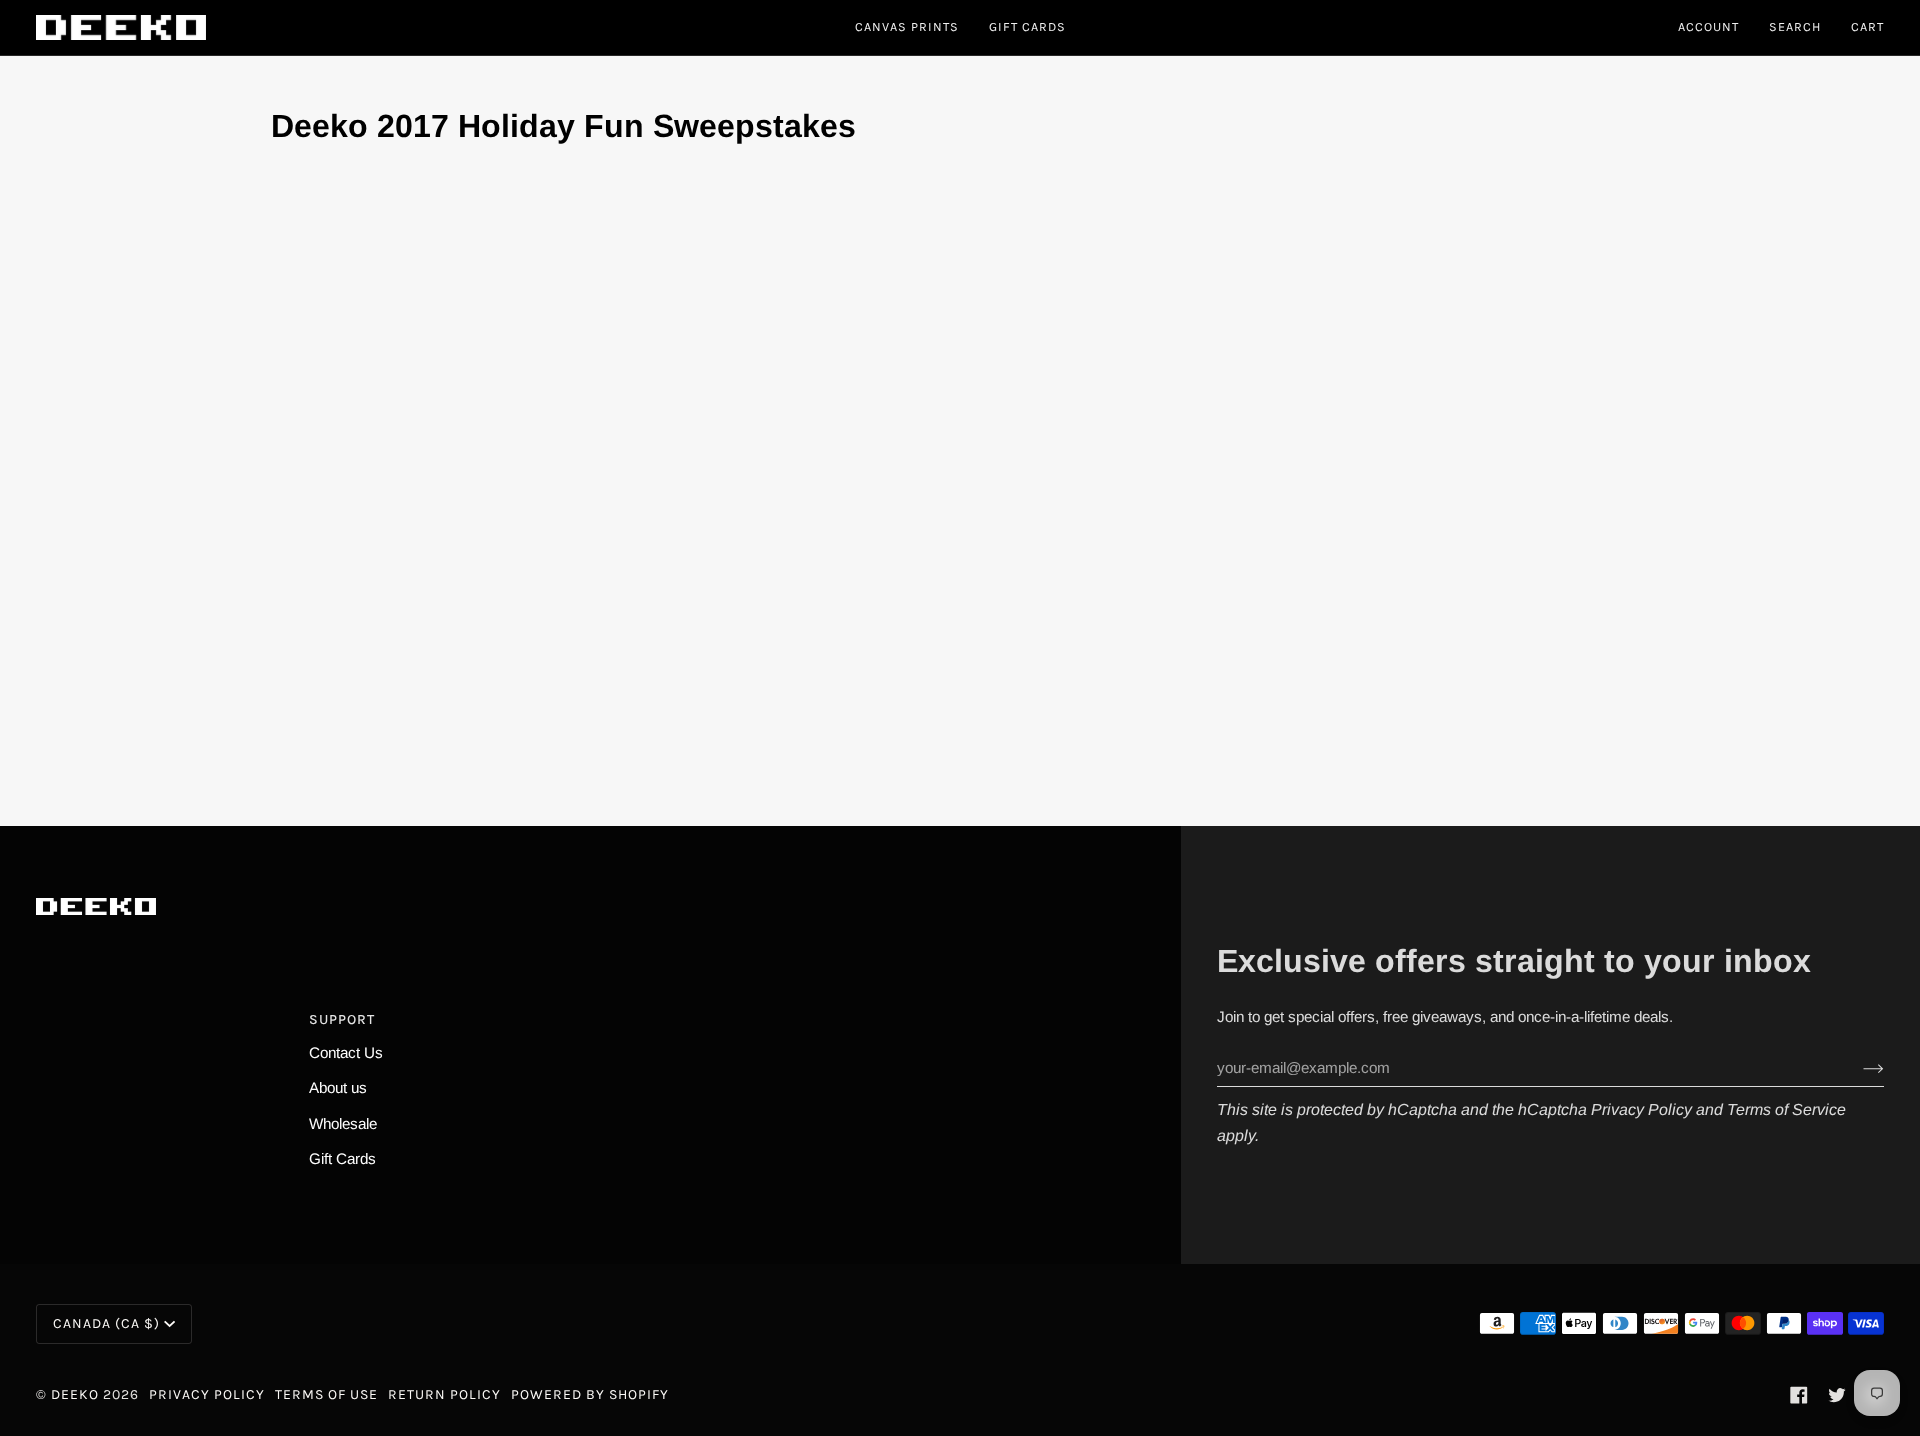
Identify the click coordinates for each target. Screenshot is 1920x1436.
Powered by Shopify (590, 1394)
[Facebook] (1799, 1395)
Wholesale (343, 1123)
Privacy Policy (1641, 1109)
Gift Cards (342, 1158)
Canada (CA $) (106, 1323)
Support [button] (342, 1019)
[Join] (1857, 1068)
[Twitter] (1837, 1395)
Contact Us (346, 1052)
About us (338, 1087)
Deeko (75, 1394)
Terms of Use (326, 1394)
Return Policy (444, 1394)
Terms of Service (1786, 1109)
